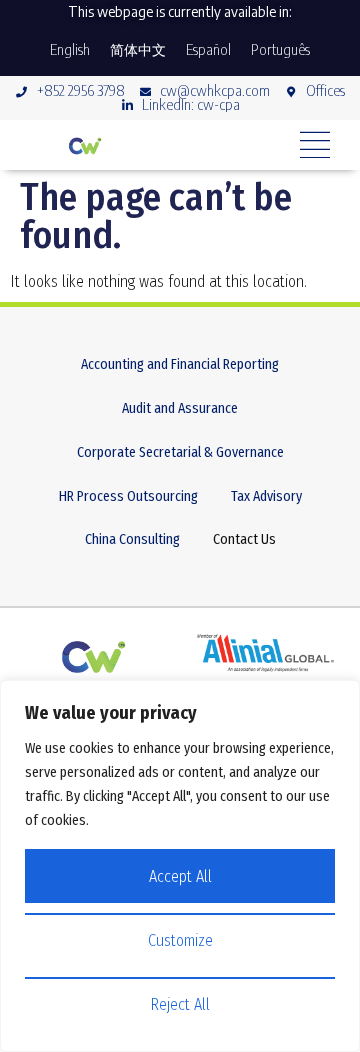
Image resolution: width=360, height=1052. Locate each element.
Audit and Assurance (180, 408)
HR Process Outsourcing (128, 496)
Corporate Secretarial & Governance (180, 452)
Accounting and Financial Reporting (180, 364)
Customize (180, 940)
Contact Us (244, 539)
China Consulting (132, 539)
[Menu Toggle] (315, 145)
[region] (180, 866)
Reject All (180, 1004)
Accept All (180, 876)
